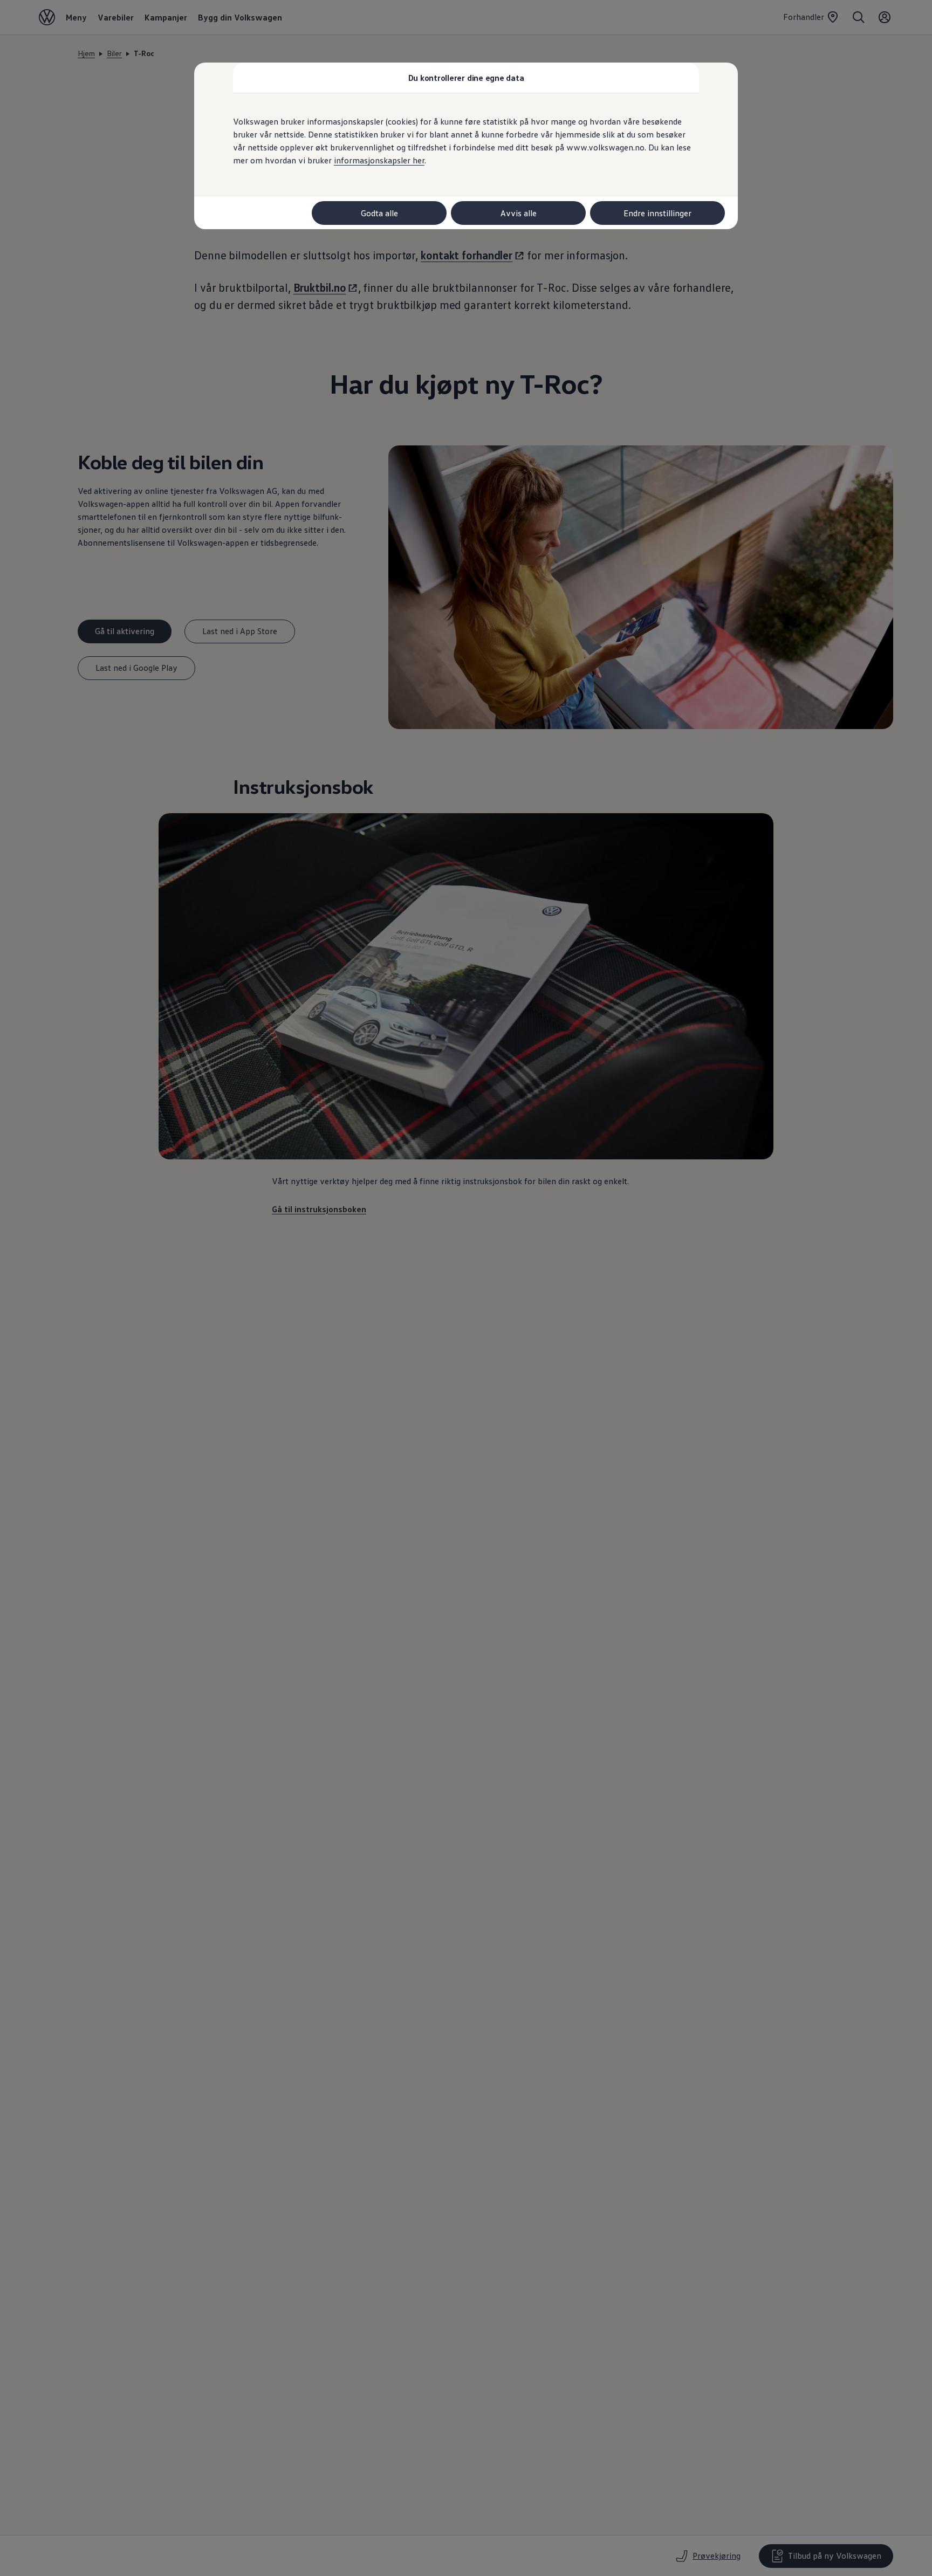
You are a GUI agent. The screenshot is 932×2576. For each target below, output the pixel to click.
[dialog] (466, 1288)
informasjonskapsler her (379, 160)
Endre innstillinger (657, 213)
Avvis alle (519, 213)
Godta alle (379, 213)
